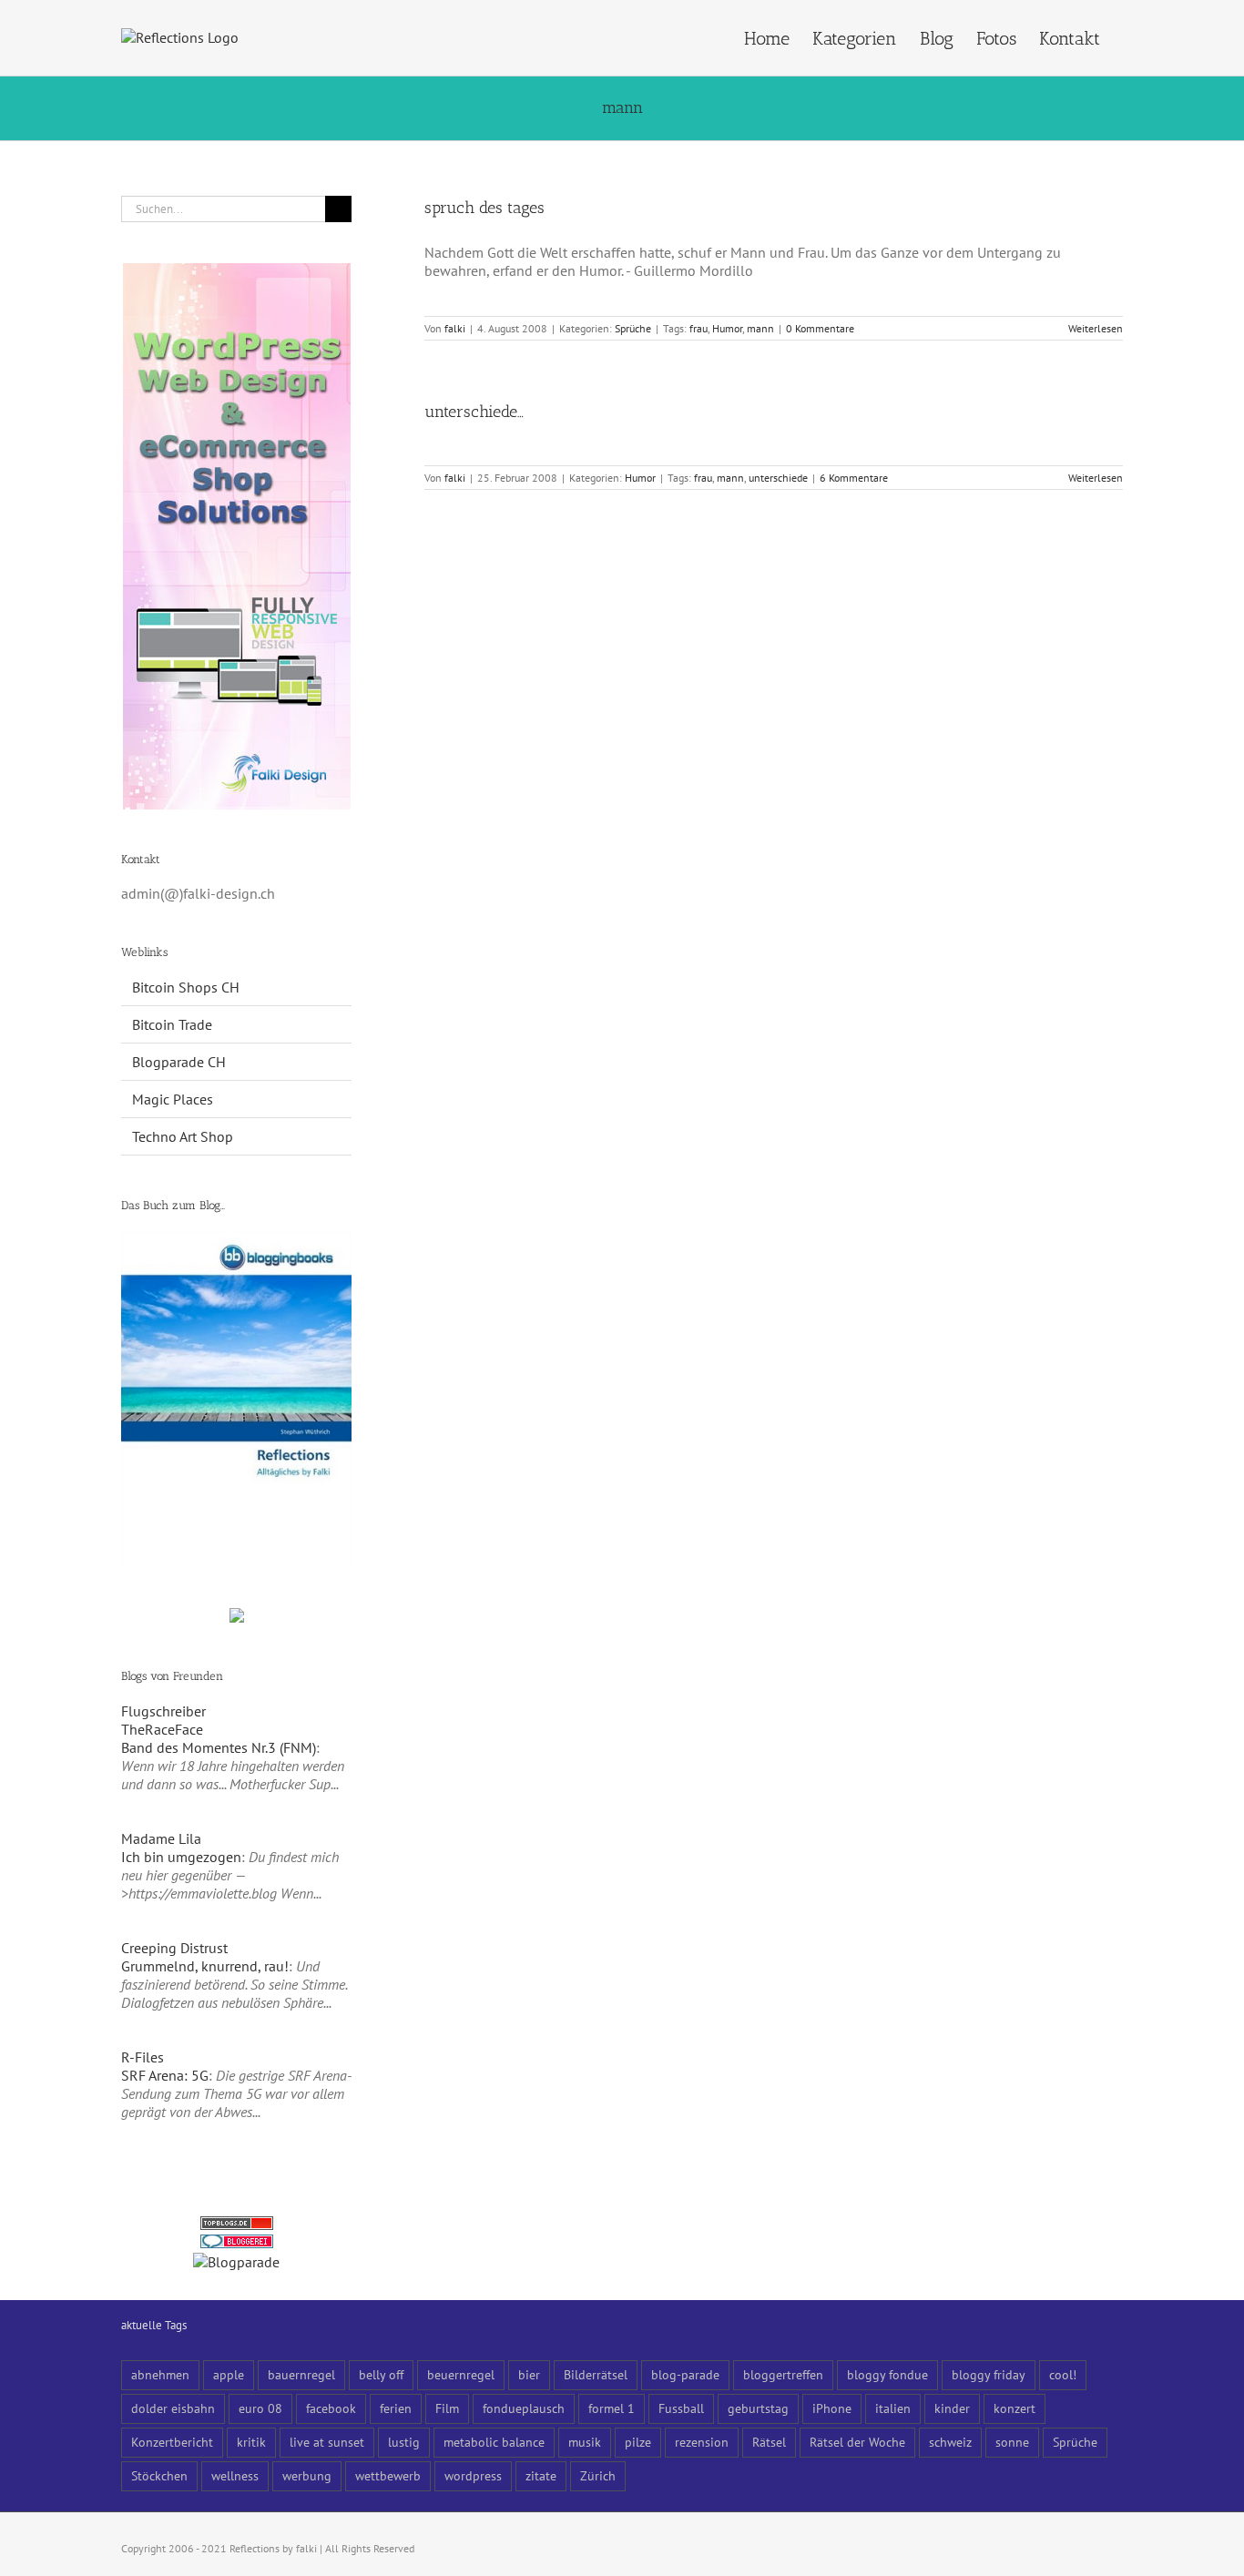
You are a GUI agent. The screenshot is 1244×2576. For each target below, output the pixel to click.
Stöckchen (159, 2475)
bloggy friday (989, 2374)
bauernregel (301, 2374)
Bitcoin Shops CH (186, 987)
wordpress (473, 2475)
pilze (638, 2442)
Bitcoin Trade (172, 1024)
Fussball (681, 2408)
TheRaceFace (162, 1729)
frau (698, 328)
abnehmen (160, 2374)
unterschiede (778, 478)
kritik (251, 2442)
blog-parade (685, 2374)
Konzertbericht (172, 2442)
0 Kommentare (820, 328)
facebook (331, 2408)
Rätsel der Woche (857, 2442)
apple (229, 2374)
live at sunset (327, 2442)
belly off (381, 2374)
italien (893, 2408)
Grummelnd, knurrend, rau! (205, 1966)
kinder (952, 2408)
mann (760, 328)
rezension (702, 2442)
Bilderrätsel (596, 2374)
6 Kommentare (854, 478)
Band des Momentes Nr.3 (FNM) (219, 1747)
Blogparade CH (179, 1062)
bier (529, 2374)
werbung (307, 2475)
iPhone (832, 2408)
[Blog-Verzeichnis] (237, 2244)
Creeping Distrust (174, 1948)
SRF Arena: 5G (165, 2075)
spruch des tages (484, 208)
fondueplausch (524, 2408)
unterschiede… (474, 412)
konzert (1015, 2408)
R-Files (143, 2057)
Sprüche (633, 328)
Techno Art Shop (183, 1136)
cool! (1063, 2374)
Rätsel (769, 2442)
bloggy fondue (887, 2374)
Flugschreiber (163, 1711)
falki (455, 328)
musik (585, 2442)
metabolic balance (494, 2442)
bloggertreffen (783, 2374)
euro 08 (260, 2408)
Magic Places (173, 1099)
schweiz (950, 2442)
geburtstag (758, 2408)
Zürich (598, 2475)
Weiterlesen (1096, 328)
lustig (404, 2442)
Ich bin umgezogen (181, 1857)
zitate (541, 2475)
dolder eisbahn (173, 2408)
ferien (396, 2408)
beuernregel (461, 2374)
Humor (727, 328)
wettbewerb (388, 2475)
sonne (1012, 2442)
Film (447, 2408)
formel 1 (612, 2408)
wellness (235, 2475)
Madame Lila (161, 1838)
